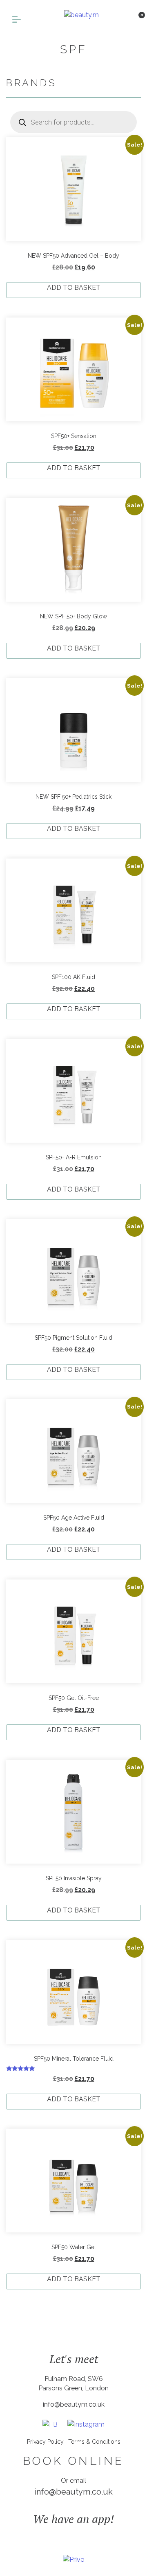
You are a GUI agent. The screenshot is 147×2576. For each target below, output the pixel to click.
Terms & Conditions (94, 2442)
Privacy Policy (45, 2442)
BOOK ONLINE (73, 2461)
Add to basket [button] (74, 288)
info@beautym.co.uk (74, 2404)
